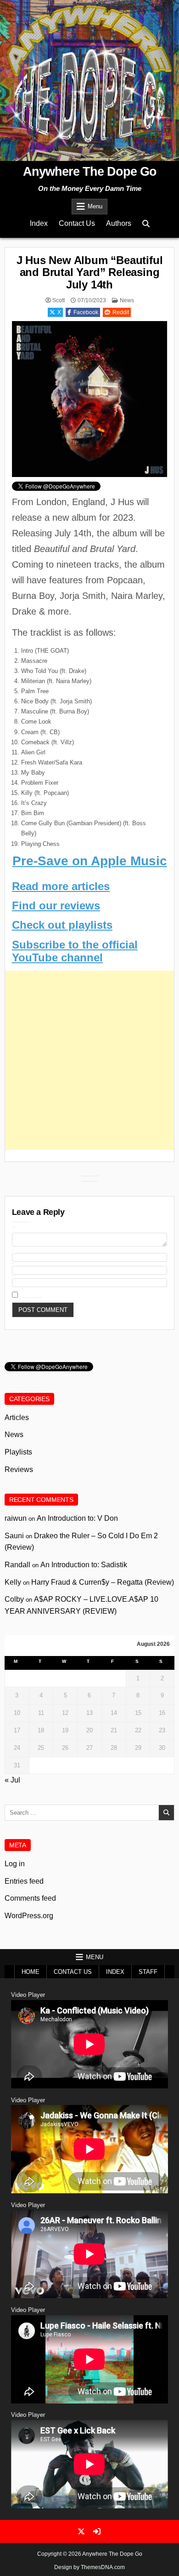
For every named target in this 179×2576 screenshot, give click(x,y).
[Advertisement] (89, 1060)
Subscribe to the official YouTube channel (75, 951)
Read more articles (61, 886)
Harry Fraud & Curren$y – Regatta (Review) (103, 1582)
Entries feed (24, 1881)
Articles (17, 1417)
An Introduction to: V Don (77, 1518)
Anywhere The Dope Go (90, 172)
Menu (95, 206)
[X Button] (81, 2531)
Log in (15, 1864)
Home (31, 1972)
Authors (119, 223)
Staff (148, 1972)
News (127, 300)
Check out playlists (62, 925)
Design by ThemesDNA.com (89, 2567)
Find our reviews (56, 906)
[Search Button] (146, 224)
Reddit (121, 312)
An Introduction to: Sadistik (84, 1565)
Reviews (19, 1469)
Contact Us (77, 223)
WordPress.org (29, 1916)
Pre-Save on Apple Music (90, 861)
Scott (59, 300)
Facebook (86, 312)
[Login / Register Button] (97, 2531)
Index (39, 223)
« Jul (12, 1780)
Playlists (18, 1452)
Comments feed (30, 1898)
